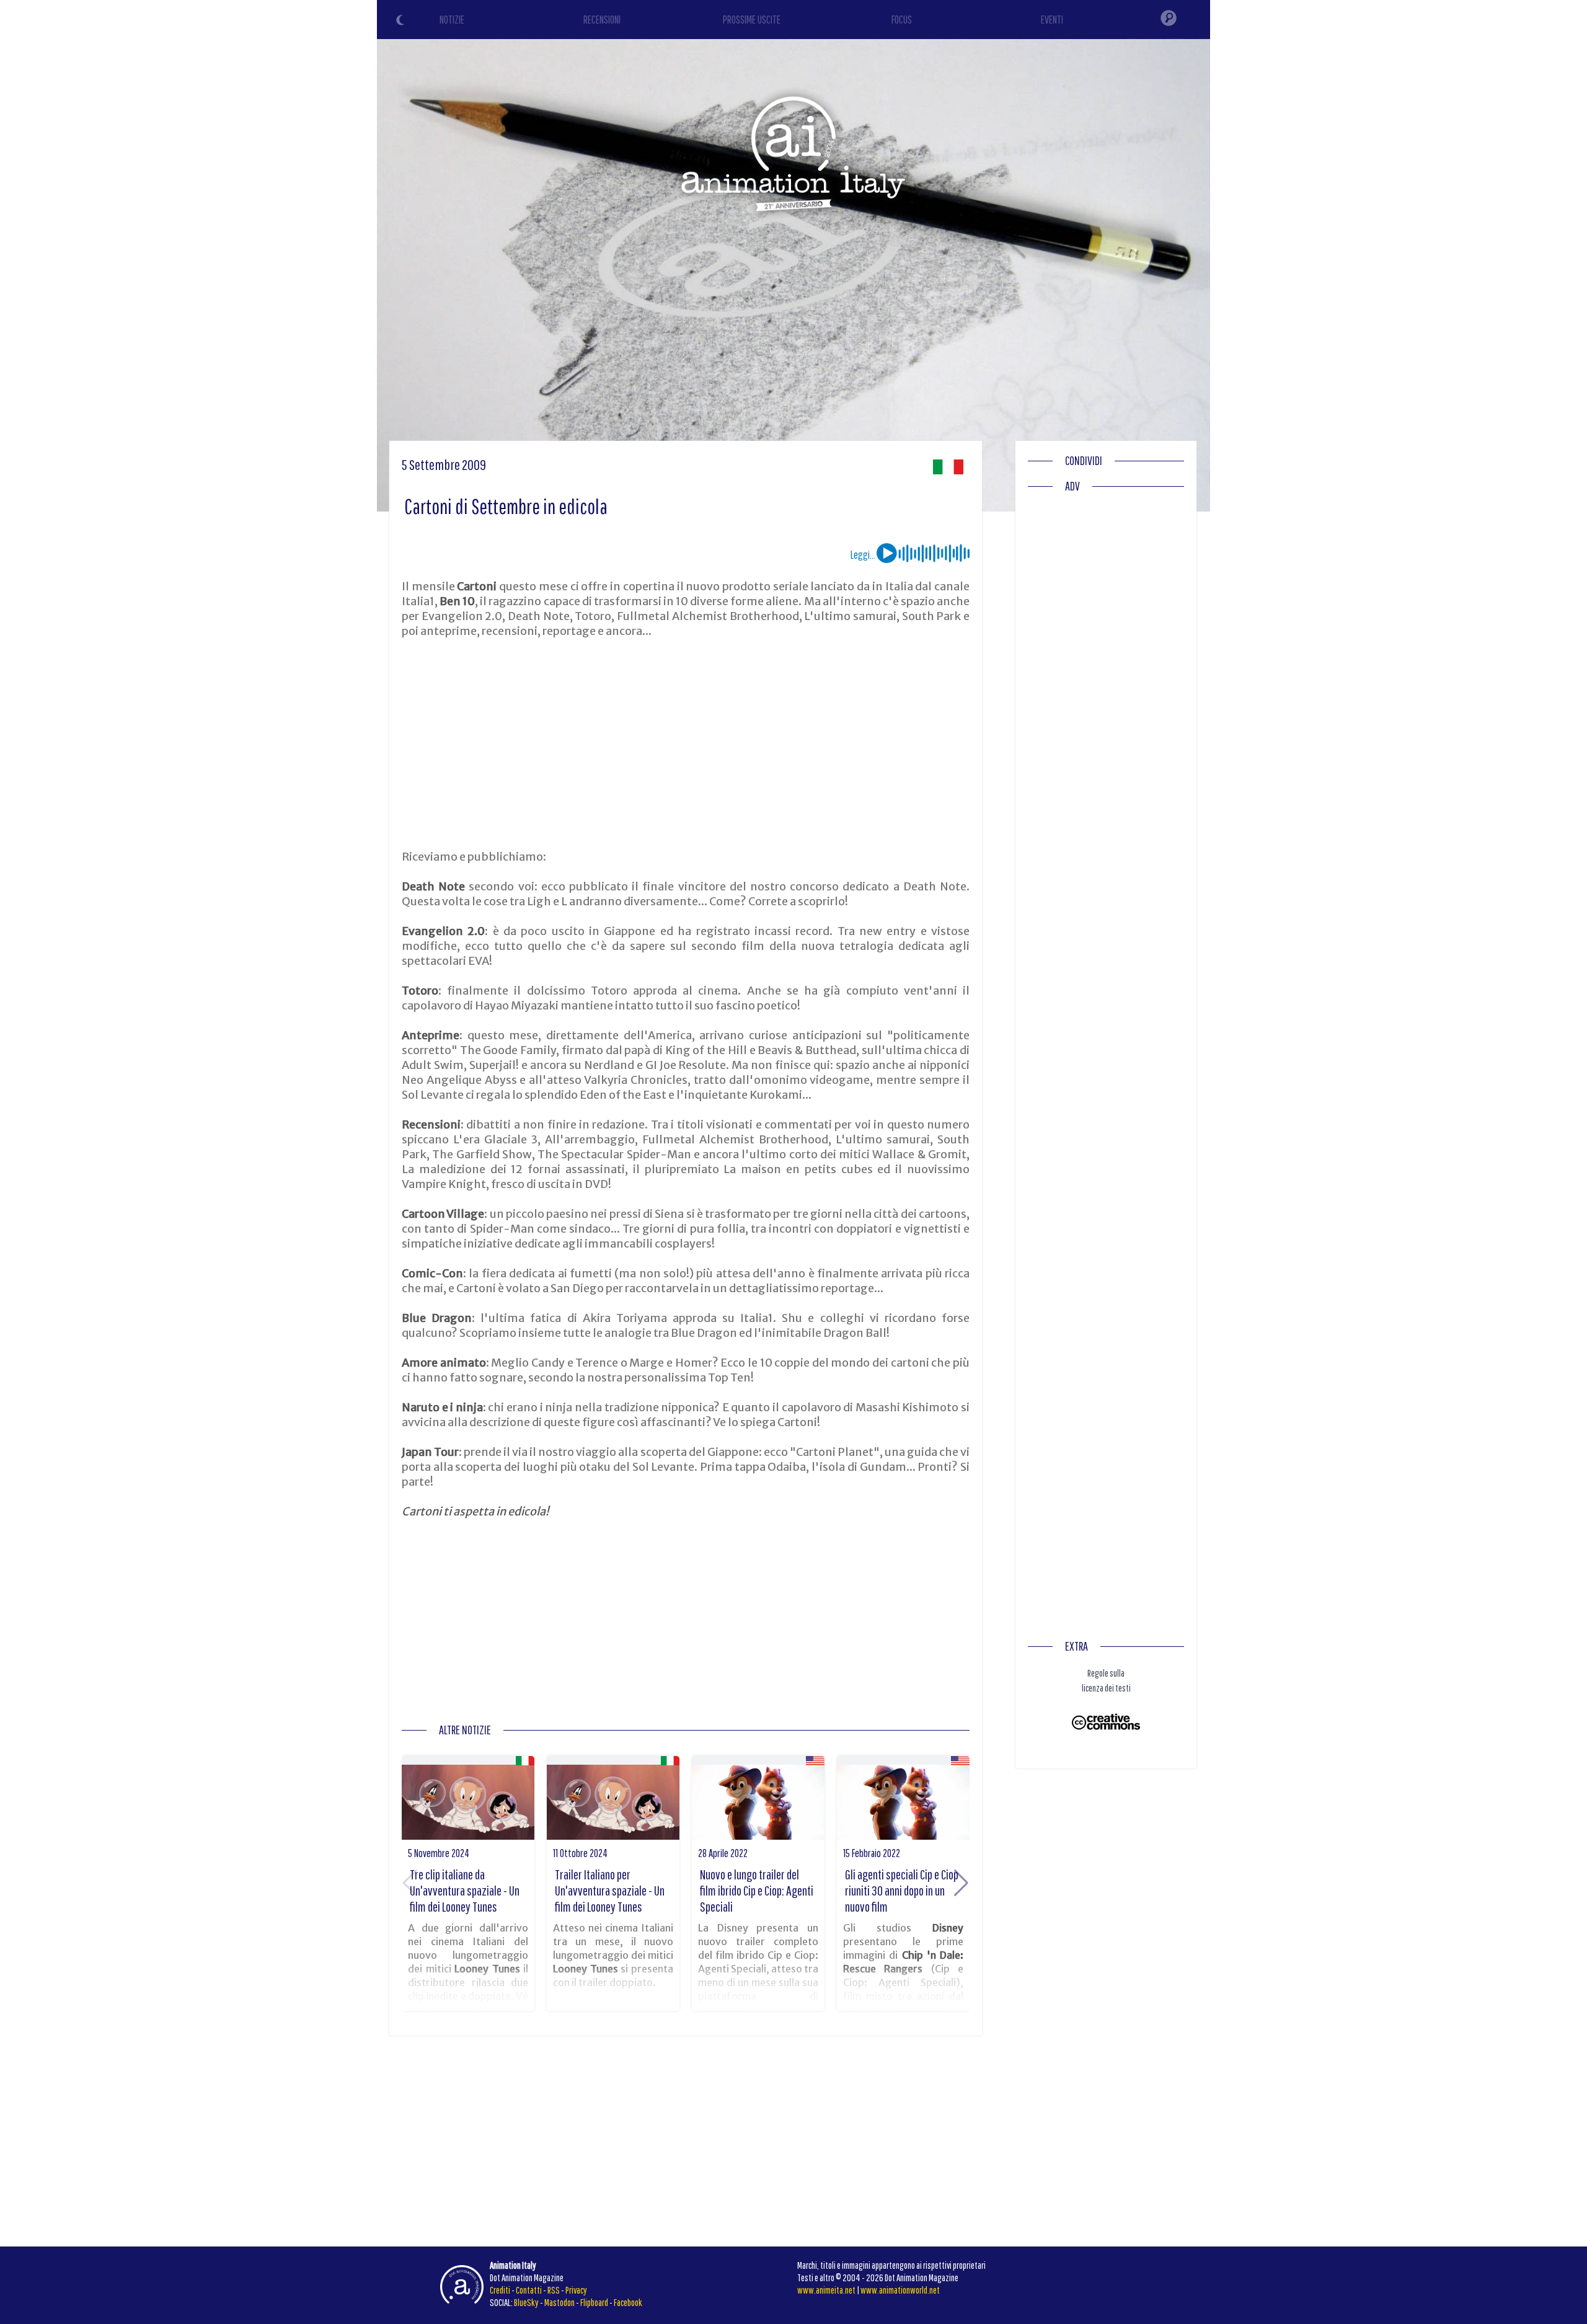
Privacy (576, 2290)
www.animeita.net (826, 2290)
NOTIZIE (452, 20)
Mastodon (559, 2302)
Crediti (500, 2290)
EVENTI (1052, 20)
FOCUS (902, 20)
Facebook (628, 2302)
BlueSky (526, 2302)
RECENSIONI (602, 20)
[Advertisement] (686, 744)
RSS (554, 2290)
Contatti (529, 2290)
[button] (961, 1883)
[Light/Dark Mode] (402, 22)
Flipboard (594, 2302)
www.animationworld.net (900, 2290)
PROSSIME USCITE (752, 20)
